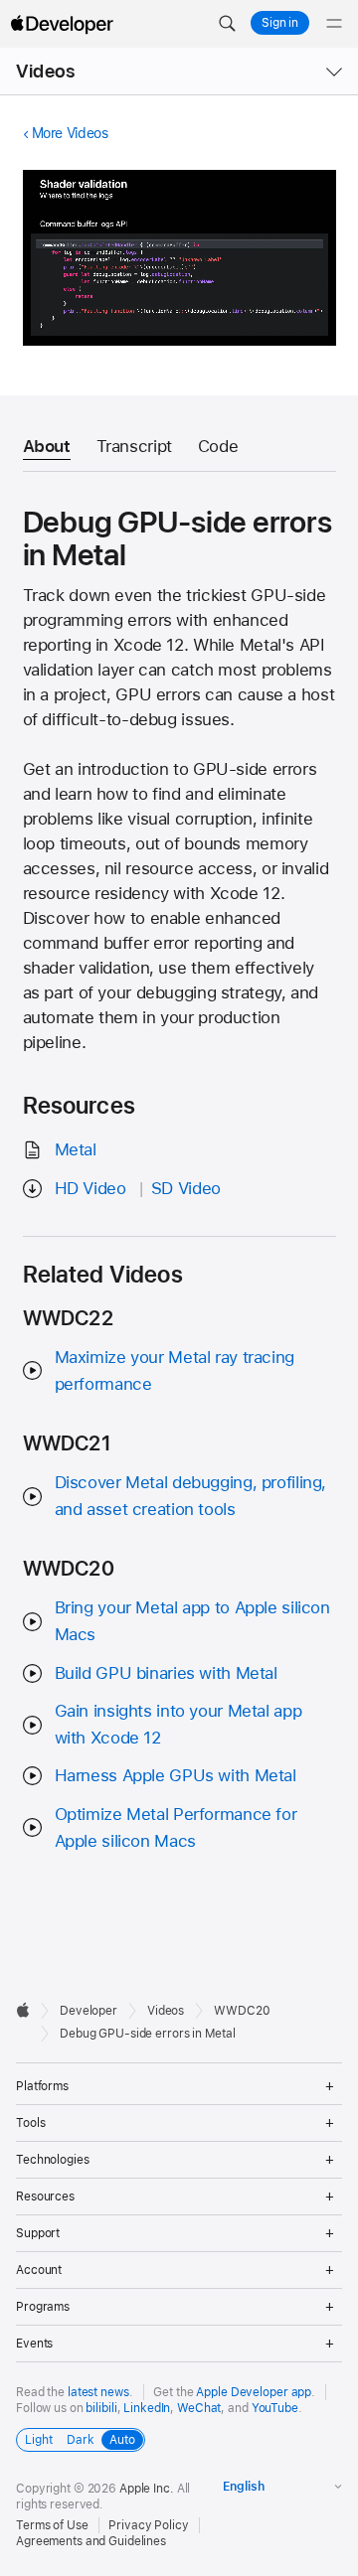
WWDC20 (242, 2011)
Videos (45, 71)
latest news (98, 2392)
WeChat (199, 2408)
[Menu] (334, 24)
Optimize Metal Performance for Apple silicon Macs (176, 1827)
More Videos (70, 133)
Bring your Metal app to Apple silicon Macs (192, 1621)
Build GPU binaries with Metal (166, 1673)
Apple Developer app (254, 2392)
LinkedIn (147, 2408)
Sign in (280, 23)
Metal (76, 1149)
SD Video (186, 1188)
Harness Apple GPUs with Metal (176, 1775)
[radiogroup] (81, 2440)
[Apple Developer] (62, 24)
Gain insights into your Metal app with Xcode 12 (179, 1724)
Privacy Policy (148, 2525)
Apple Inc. (147, 2489)
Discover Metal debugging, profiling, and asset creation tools (191, 1496)
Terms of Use (52, 2525)
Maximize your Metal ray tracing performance (175, 1370)
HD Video (90, 1188)
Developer (89, 2011)
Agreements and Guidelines (91, 2541)
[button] (227, 24)
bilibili (101, 2408)
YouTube (275, 2408)
